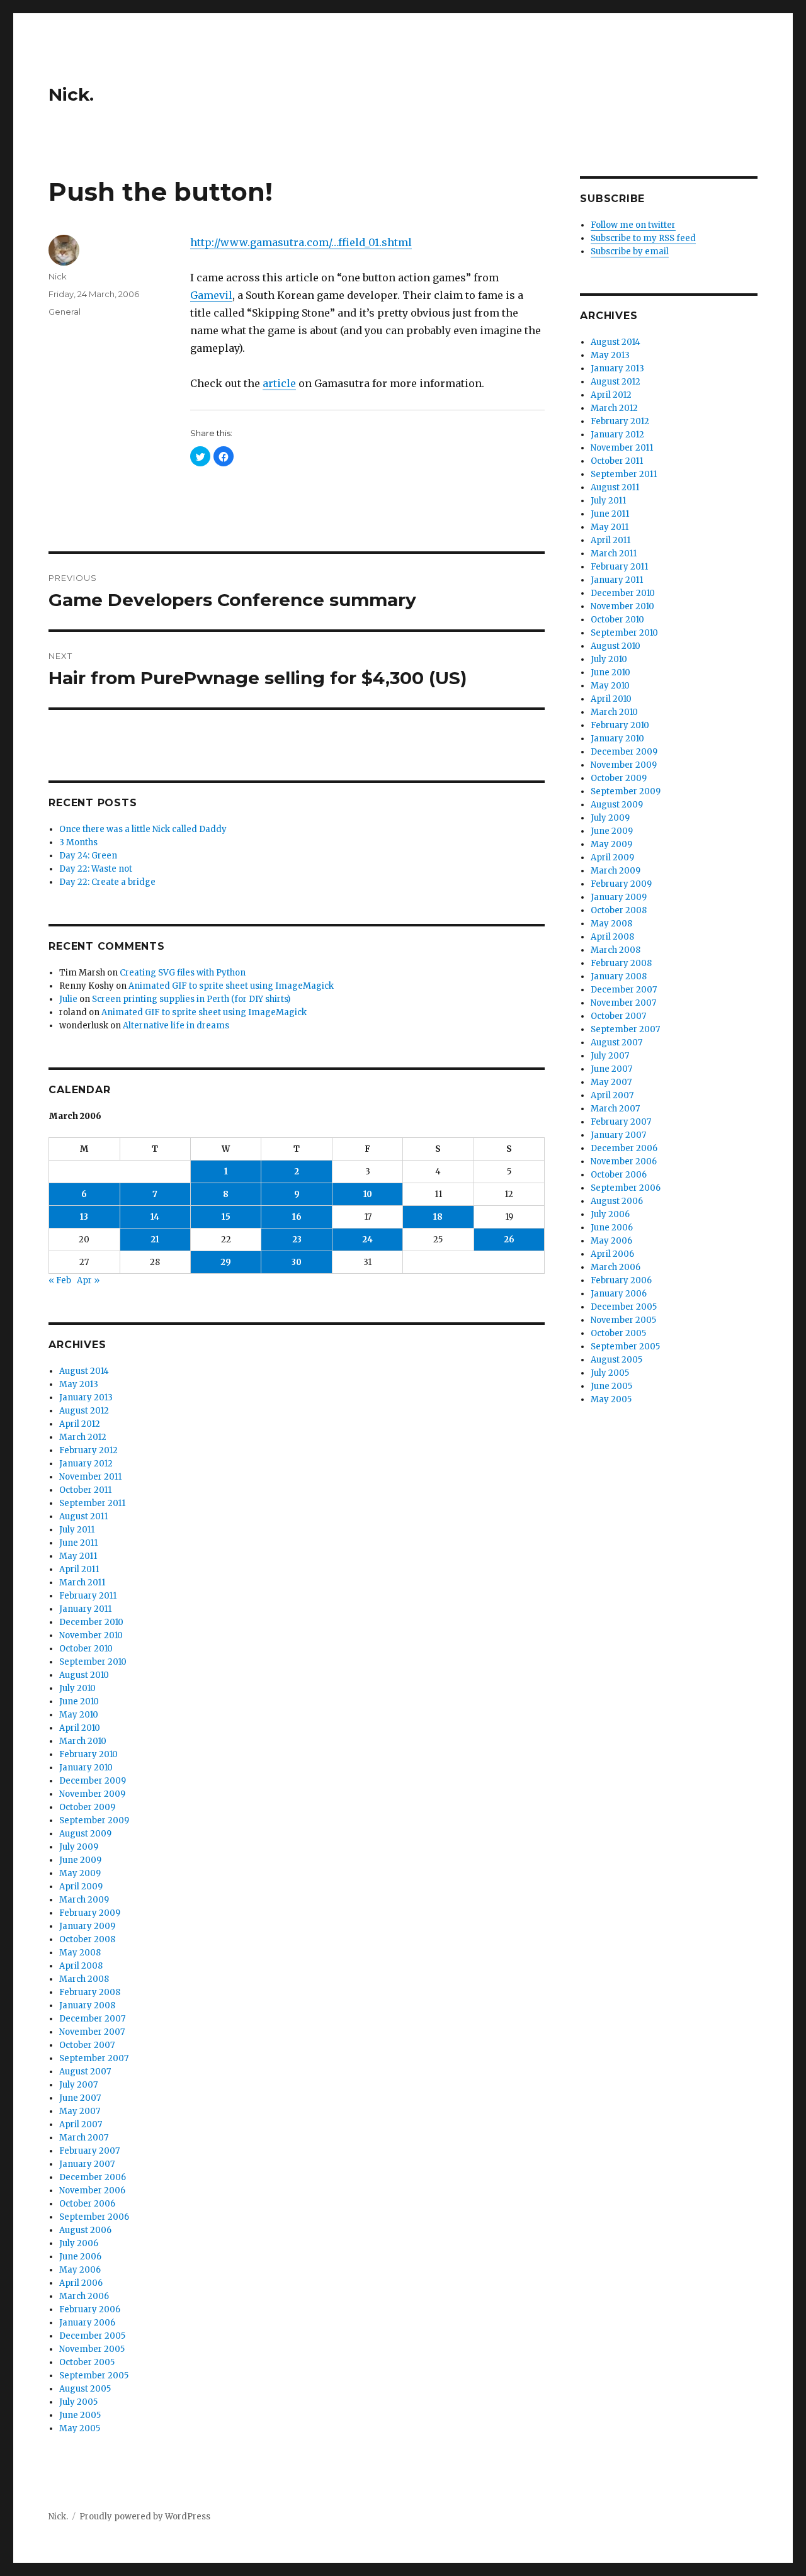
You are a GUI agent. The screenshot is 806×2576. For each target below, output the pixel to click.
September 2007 (94, 2058)
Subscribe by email (630, 251)
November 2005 (92, 2349)
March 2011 (82, 1583)
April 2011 (79, 1569)
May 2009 (80, 1873)
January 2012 (86, 1464)
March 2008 (84, 1979)
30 (297, 1262)
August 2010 (84, 1675)
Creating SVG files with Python (183, 973)
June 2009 (80, 1860)
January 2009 (87, 1926)
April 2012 (80, 1424)
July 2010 (77, 1688)
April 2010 (80, 1728)
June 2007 (80, 2098)
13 (84, 1217)
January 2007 (87, 2164)
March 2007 (84, 2138)
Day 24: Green (88, 856)
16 (297, 1217)
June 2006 (80, 2257)
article (279, 383)
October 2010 (86, 1649)
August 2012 (84, 1411)
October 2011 (85, 1490)
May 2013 (79, 1384)
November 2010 (91, 1635)
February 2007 (89, 2151)
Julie (68, 999)
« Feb (60, 1280)
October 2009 (87, 1807)
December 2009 (93, 1781)
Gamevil (211, 295)
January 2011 (85, 1609)
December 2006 (93, 2177)
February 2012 (88, 1450)
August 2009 (85, 1834)
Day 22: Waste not (96, 869)
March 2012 (83, 1437)
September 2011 (92, 1503)
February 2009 (90, 1913)
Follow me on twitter (633, 225)
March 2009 (84, 1900)
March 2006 (84, 2296)
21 (155, 1240)
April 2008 (81, 1966)
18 (438, 1217)
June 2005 (80, 2415)
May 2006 (80, 2270)
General (65, 312)
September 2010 (93, 1662)
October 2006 (87, 2204)
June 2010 (79, 1701)
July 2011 (77, 1530)
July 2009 (79, 1847)
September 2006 (94, 2217)
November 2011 (90, 1477)
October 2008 (87, 1939)
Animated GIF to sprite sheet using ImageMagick (231, 986)
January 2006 (87, 2323)
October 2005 (87, 2362)
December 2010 (91, 1622)
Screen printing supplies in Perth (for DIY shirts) (191, 999)
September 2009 (94, 1820)
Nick (58, 276)
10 (368, 1194)
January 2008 (87, 2005)
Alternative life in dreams (176, 1026)
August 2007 (85, 2072)
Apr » (88, 1280)
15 (226, 1217)
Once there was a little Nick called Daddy (143, 829)
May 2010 (79, 1715)
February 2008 (90, 1992)
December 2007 (92, 2019)
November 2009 (92, 1794)
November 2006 (92, 2191)
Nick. (71, 94)
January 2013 (86, 1398)
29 (226, 1262)
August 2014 (84, 1371)
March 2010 (83, 1741)
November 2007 (92, 2032)
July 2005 (78, 2402)
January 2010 (86, 1768)
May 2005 (80, 2428)
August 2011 (83, 1516)
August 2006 (85, 2230)
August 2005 (85, 2389)
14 (155, 1217)
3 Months (78, 842)
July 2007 (78, 2085)
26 (509, 1240)
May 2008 (80, 1953)
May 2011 (78, 1556)
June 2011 (78, 1543)
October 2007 (87, 2045)
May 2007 (80, 2111)
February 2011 (88, 1596)
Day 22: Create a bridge (107, 882)
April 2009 (81, 1887)
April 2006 (81, 2283)
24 (367, 1240)
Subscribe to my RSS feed (643, 238)
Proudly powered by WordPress (145, 2517)
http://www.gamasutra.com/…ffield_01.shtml (301, 242)
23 (297, 1240)
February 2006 (90, 2309)
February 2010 (88, 1754)
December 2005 (92, 2336)
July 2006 (79, 2243)
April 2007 (81, 2124)
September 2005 (94, 2376)
